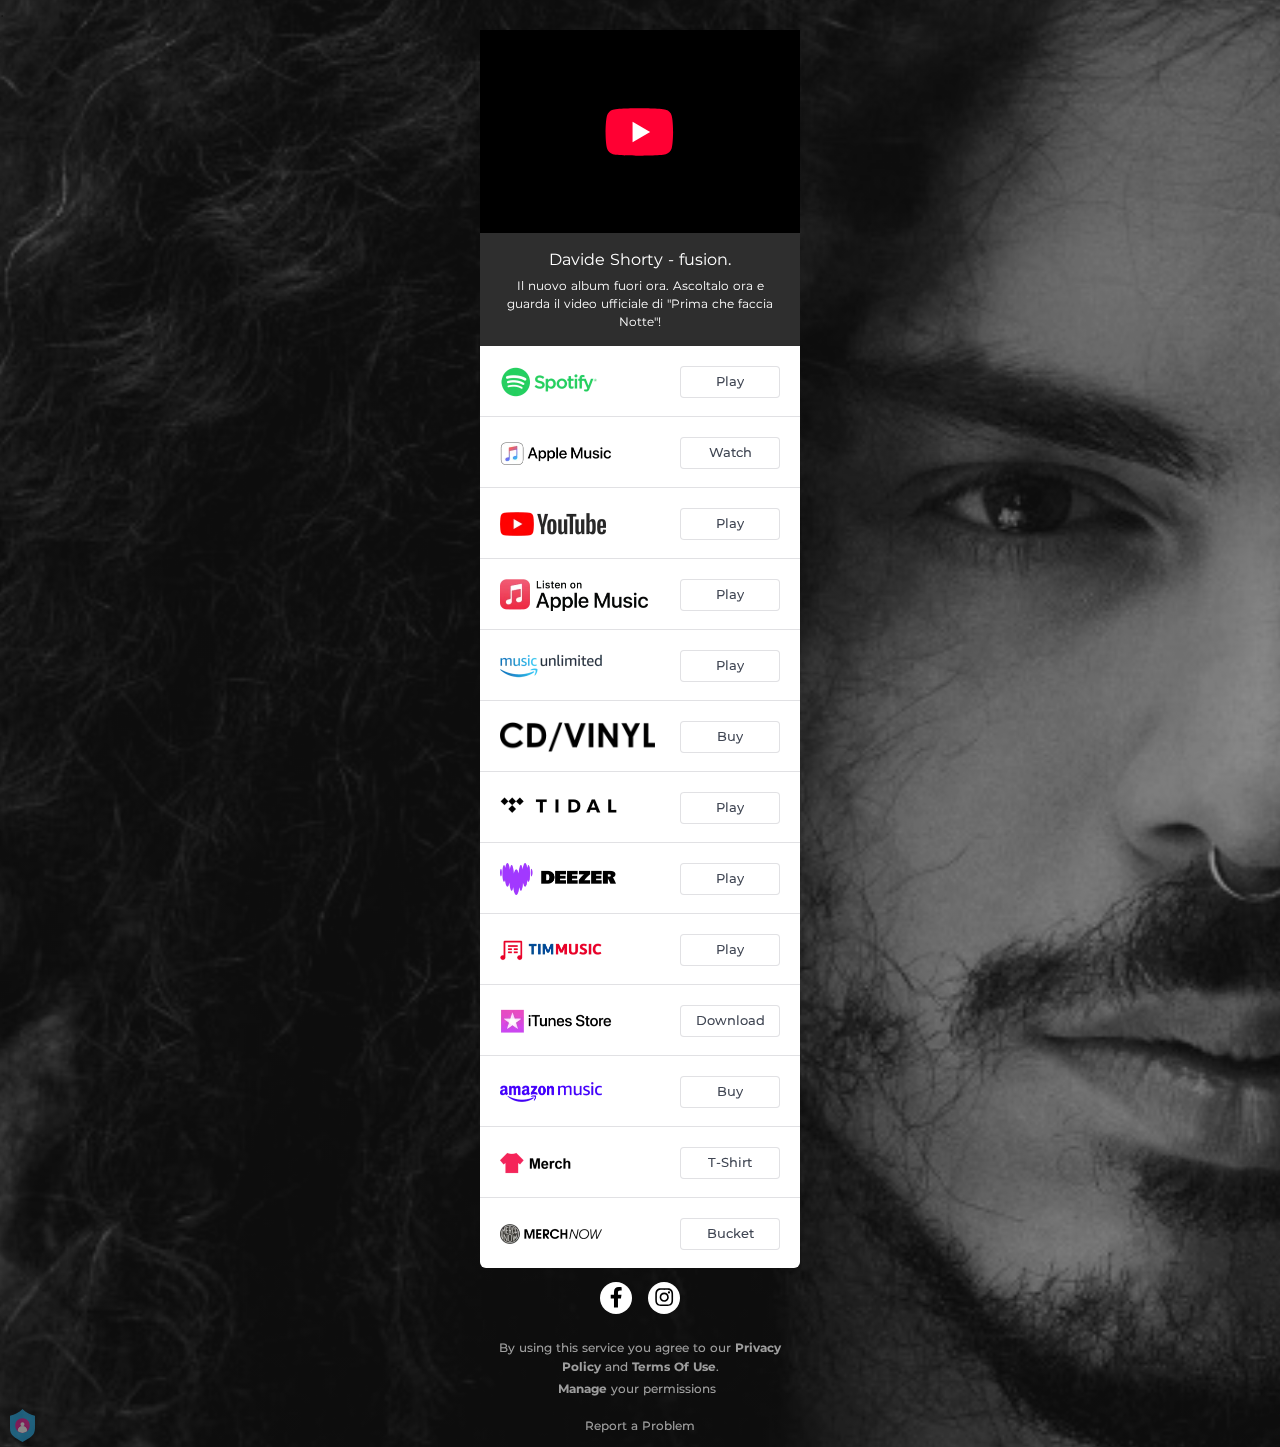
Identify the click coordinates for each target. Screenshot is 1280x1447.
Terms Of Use (674, 1366)
